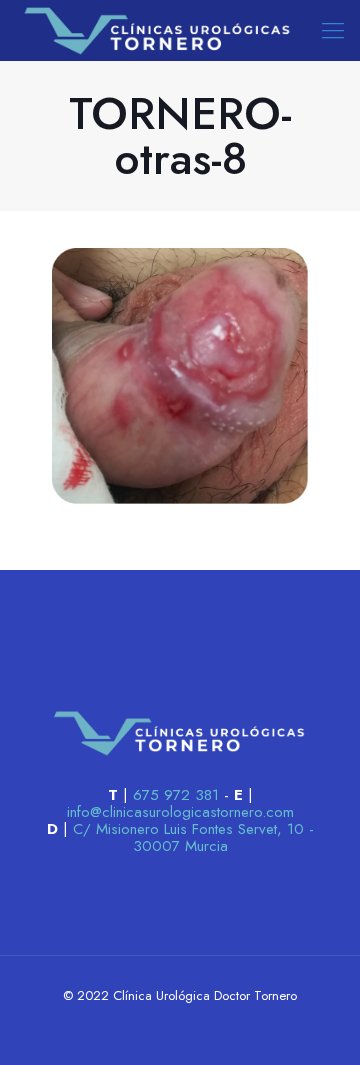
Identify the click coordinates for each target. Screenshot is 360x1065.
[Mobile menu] (333, 30)
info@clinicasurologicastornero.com (180, 812)
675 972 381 (176, 795)
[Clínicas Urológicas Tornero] (158, 30)
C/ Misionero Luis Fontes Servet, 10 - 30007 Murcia (193, 837)
